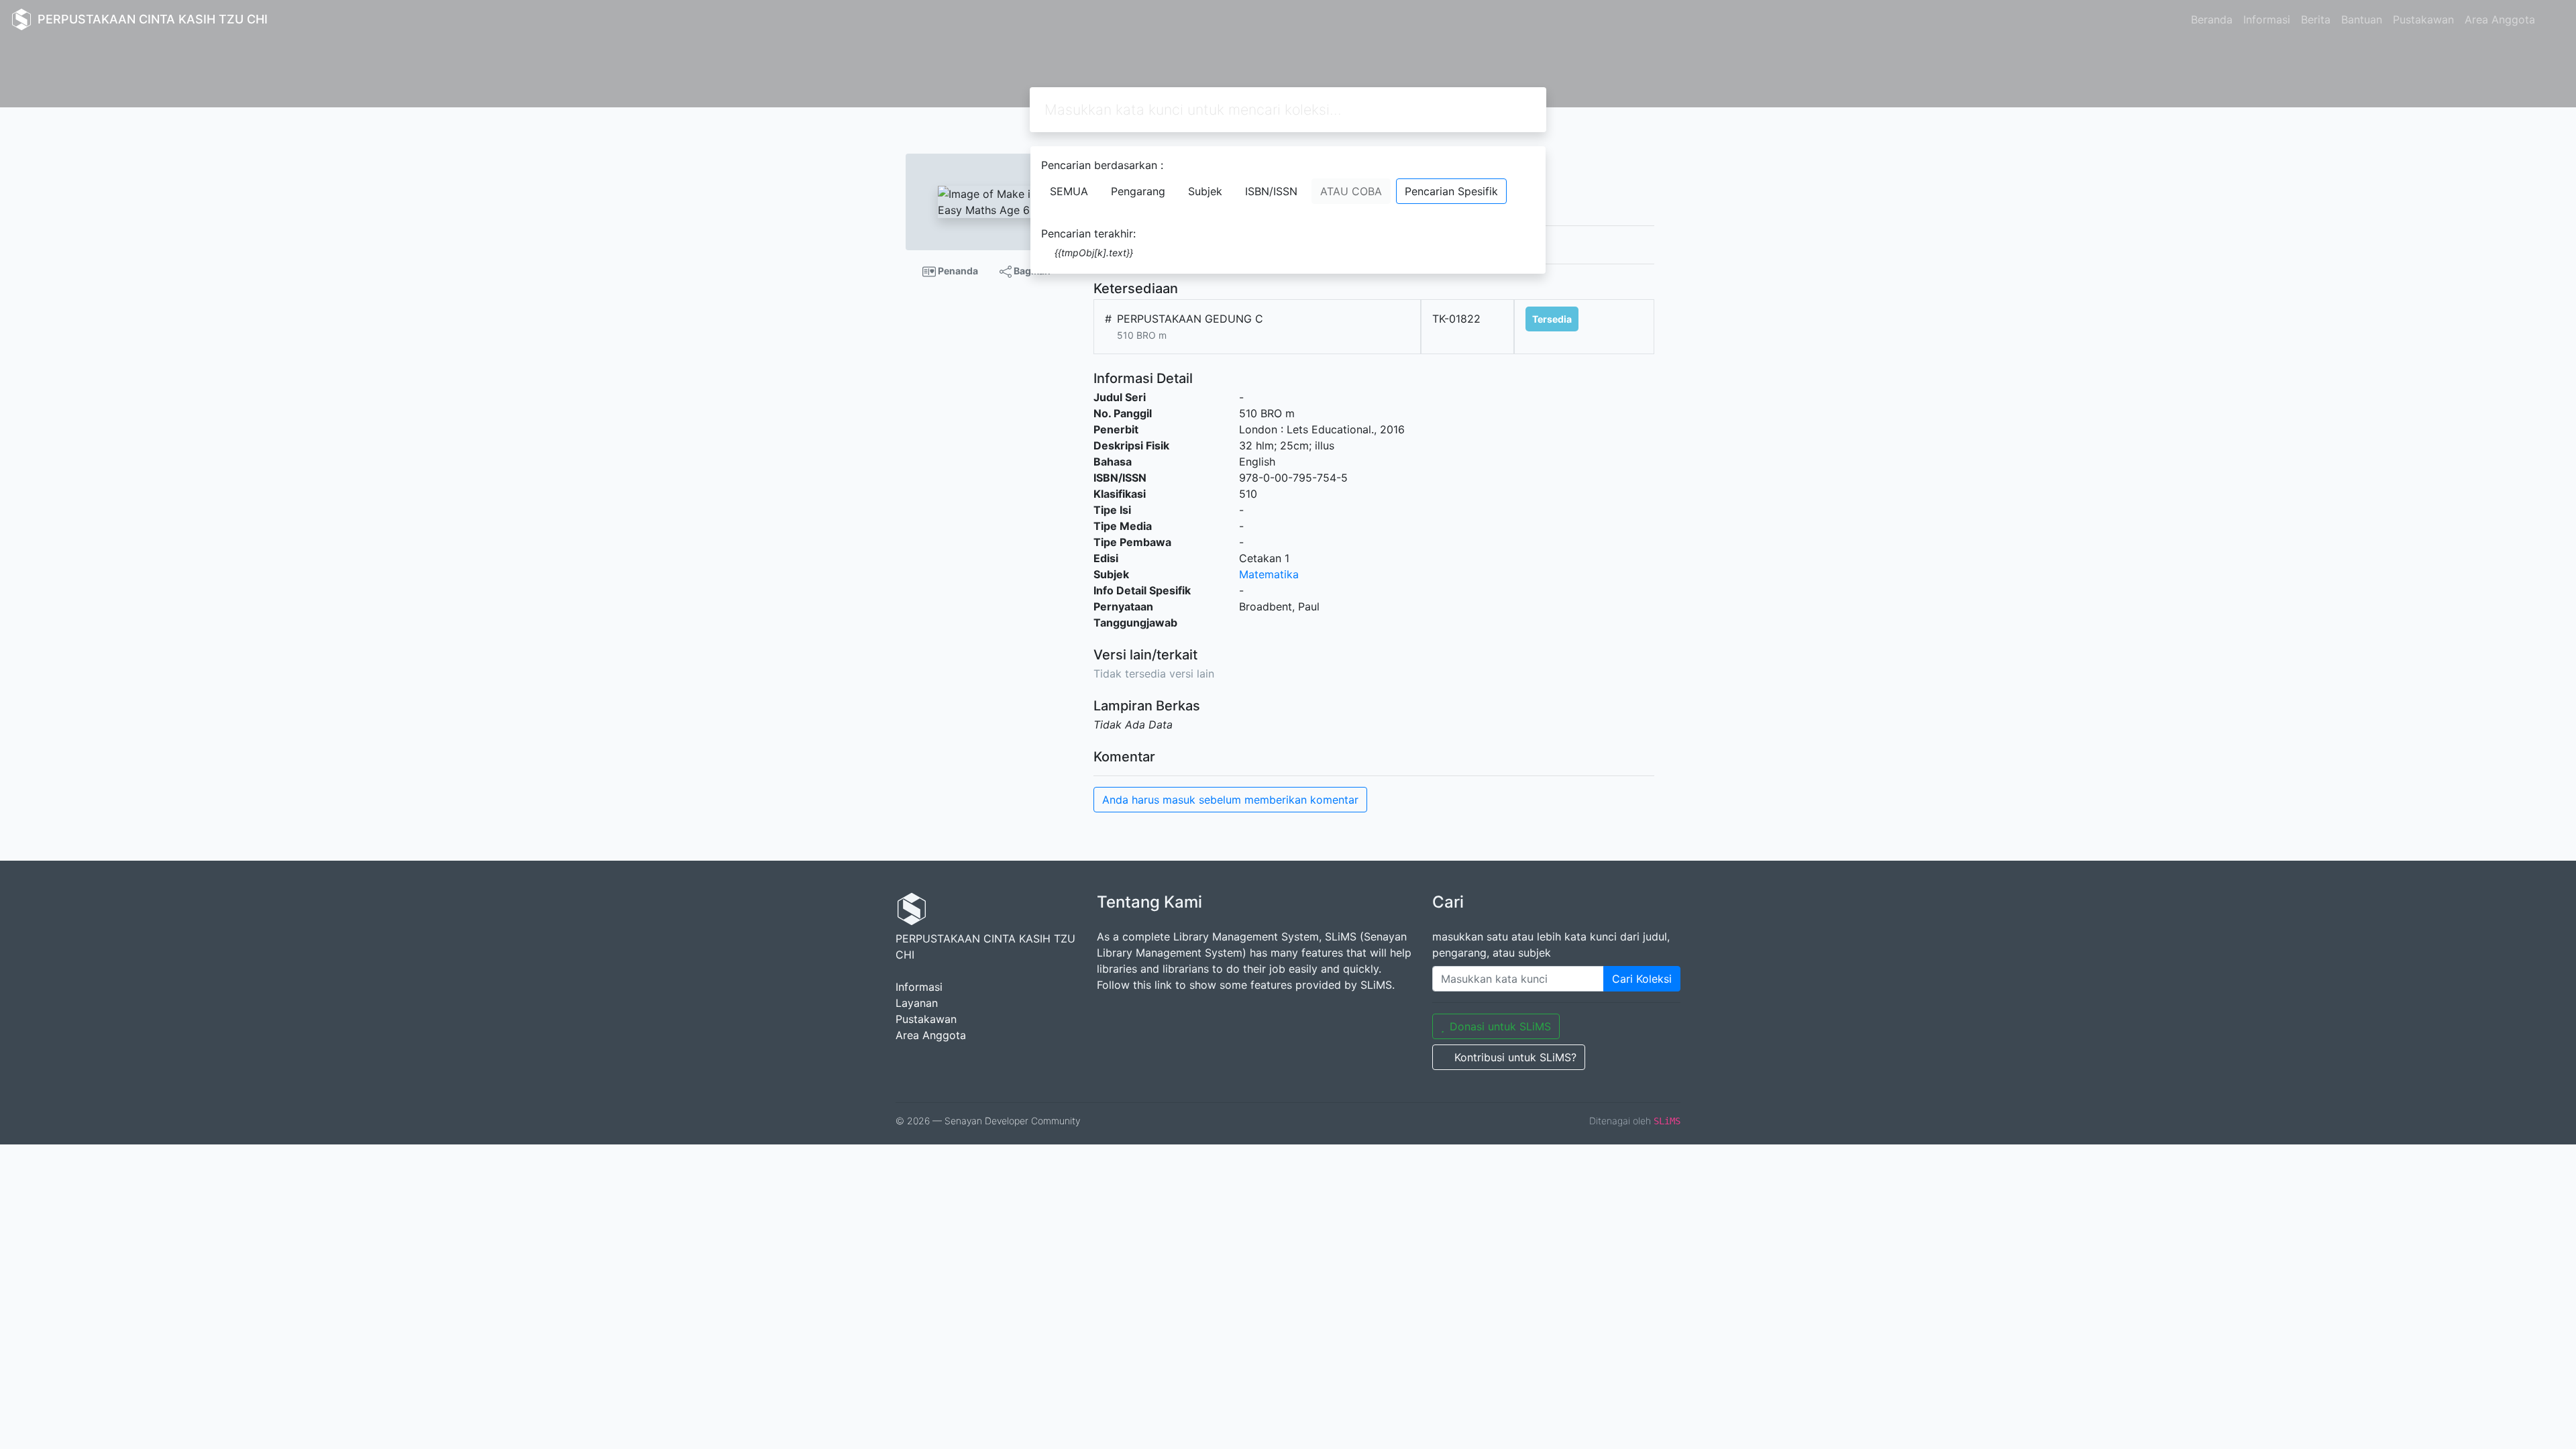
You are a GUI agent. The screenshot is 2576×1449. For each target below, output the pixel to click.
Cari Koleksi (1642, 979)
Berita (2316, 19)
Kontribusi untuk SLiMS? (1515, 1057)
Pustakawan (2423, 19)
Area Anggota (2500, 19)
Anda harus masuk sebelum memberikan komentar (1230, 800)
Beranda (2212, 19)
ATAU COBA (1351, 191)
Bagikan (1031, 271)
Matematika (1269, 574)
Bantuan (2362, 19)
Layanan (917, 1003)
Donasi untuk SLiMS (1500, 1026)
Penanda (957, 271)
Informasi (2267, 19)
